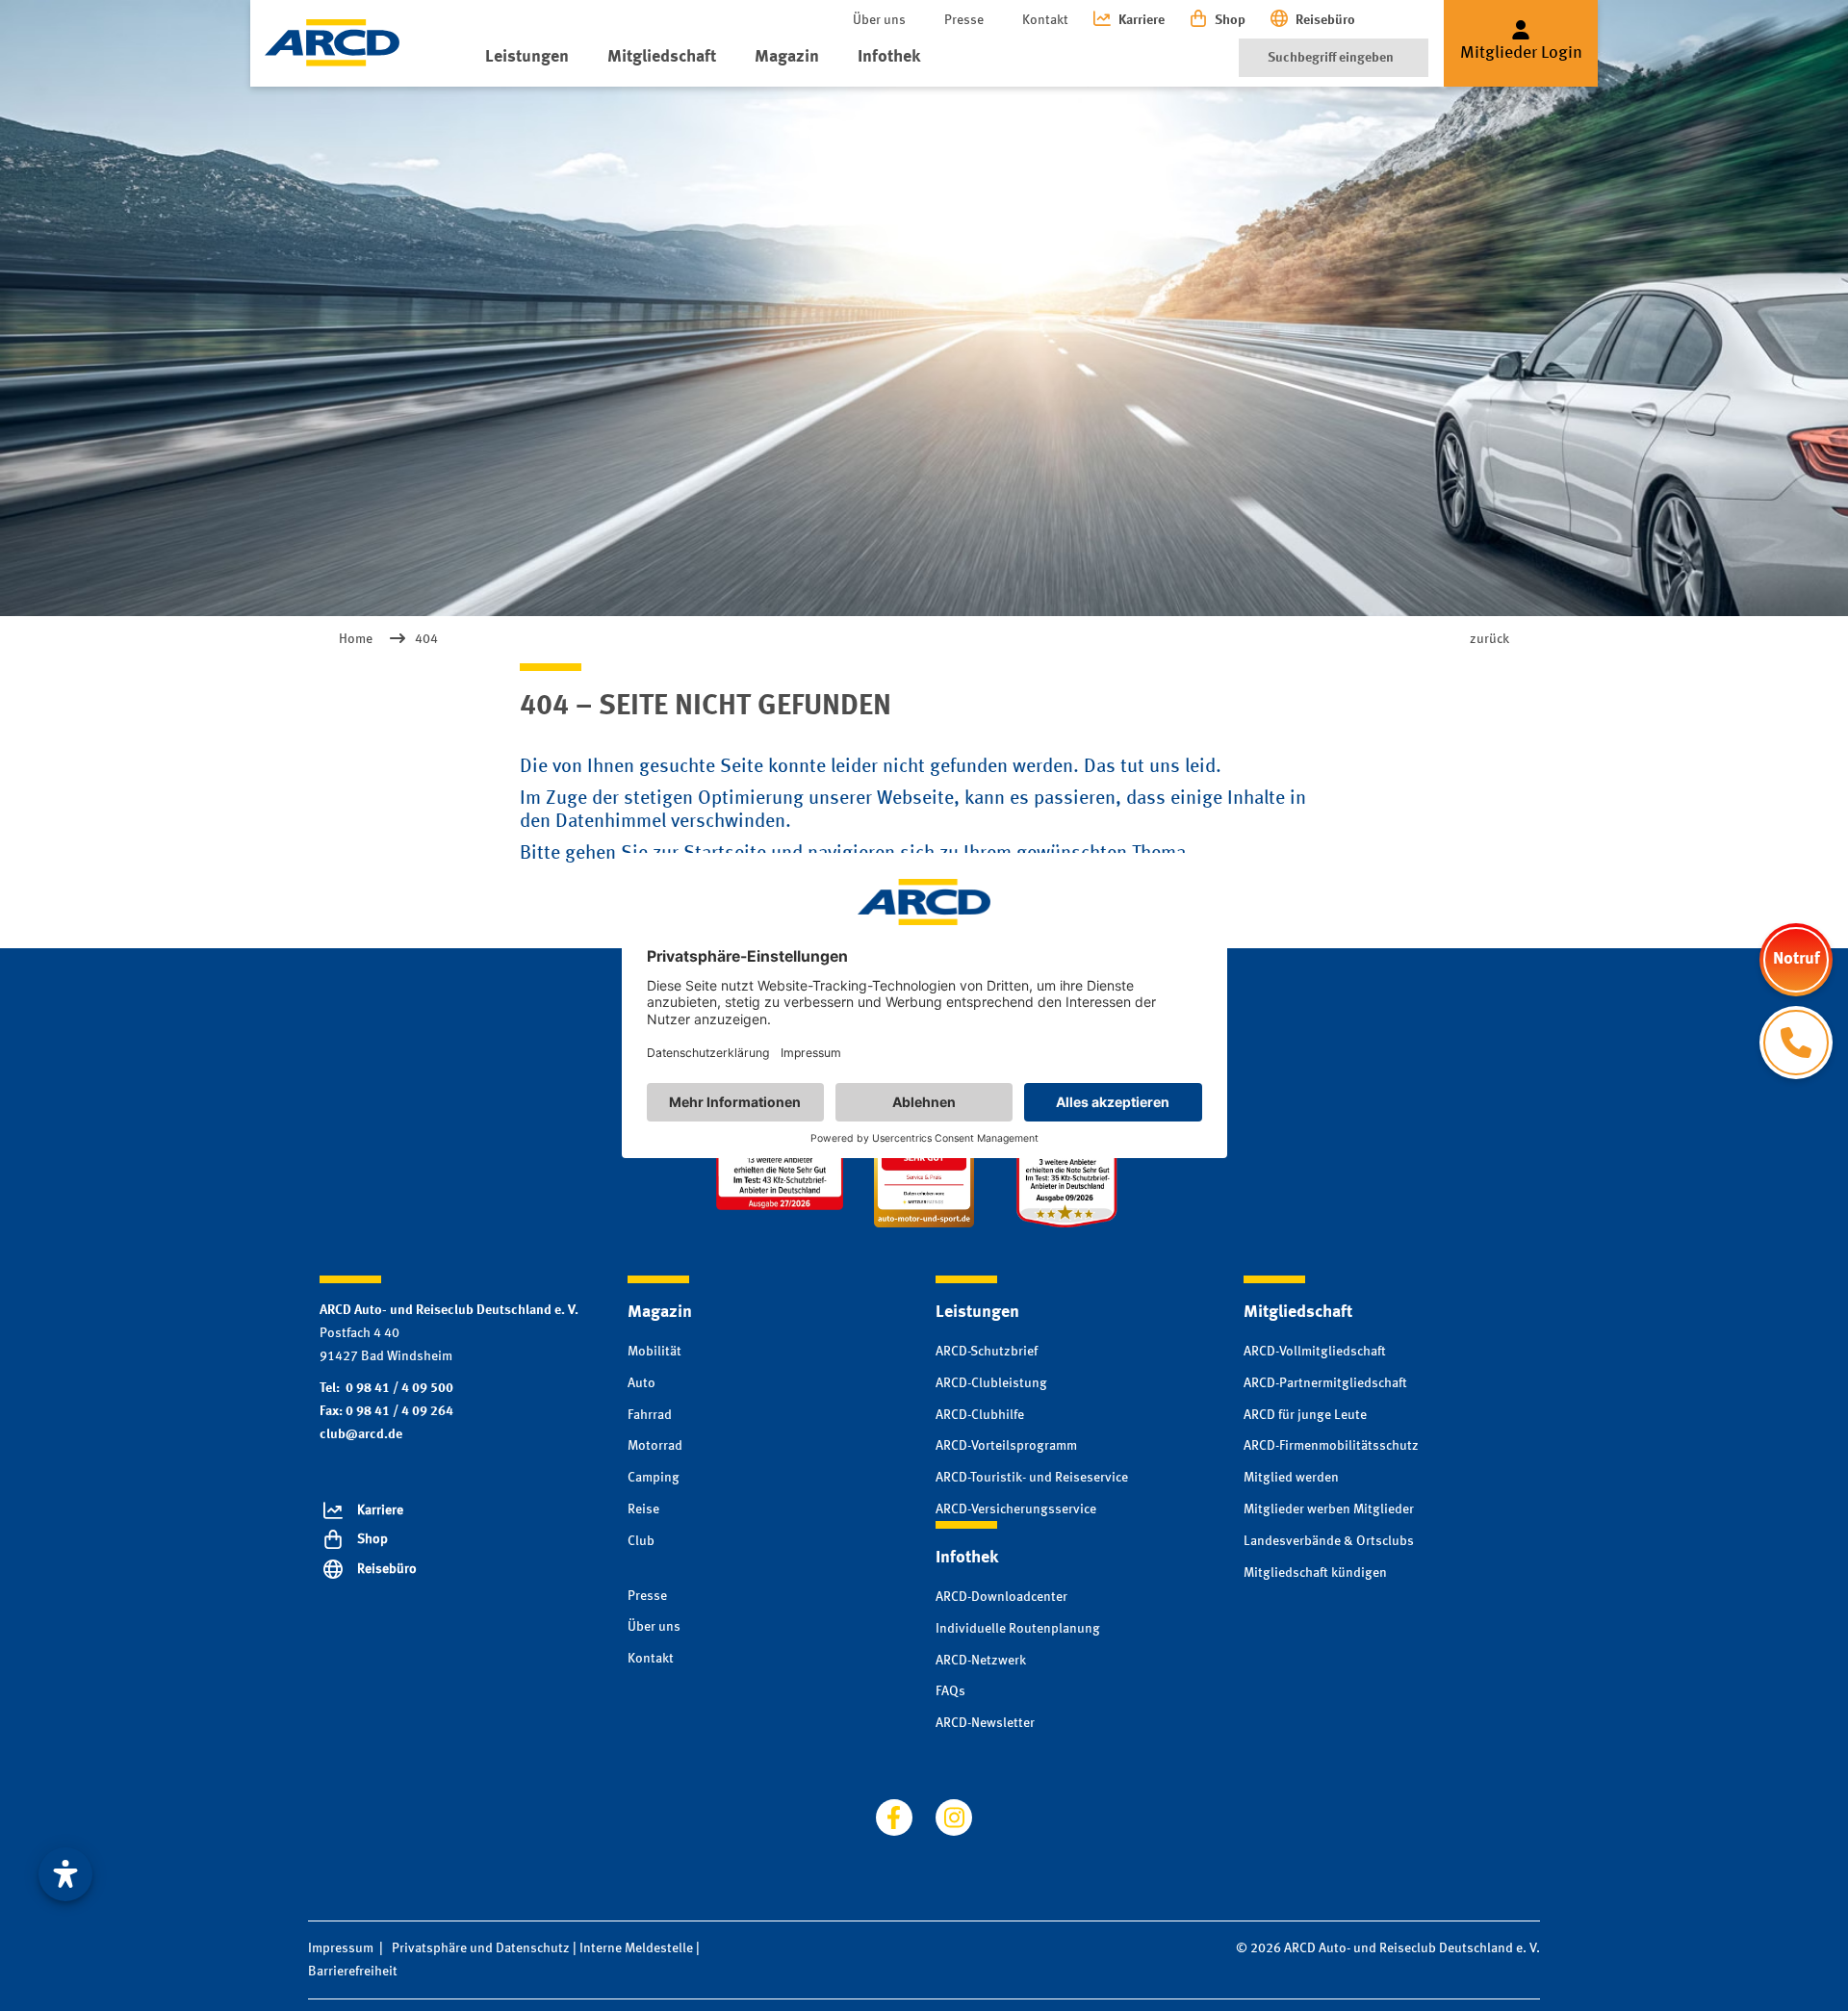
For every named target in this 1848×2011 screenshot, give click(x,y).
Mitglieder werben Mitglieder (1329, 1509)
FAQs (950, 1691)
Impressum (341, 1948)
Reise (643, 1509)
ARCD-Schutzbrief (987, 1352)
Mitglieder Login (1521, 53)
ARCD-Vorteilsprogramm (1006, 1446)
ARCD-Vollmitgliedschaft (1315, 1352)
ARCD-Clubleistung (991, 1383)
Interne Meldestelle (636, 1948)
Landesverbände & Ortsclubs (1329, 1541)
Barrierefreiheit (353, 1972)
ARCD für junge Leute (1305, 1415)
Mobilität (654, 1352)
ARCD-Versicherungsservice (1016, 1509)
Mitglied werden (1291, 1478)
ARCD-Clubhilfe (980, 1415)
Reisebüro (1325, 20)
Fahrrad (650, 1415)
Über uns (879, 20)
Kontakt (1045, 20)
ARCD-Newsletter (985, 1723)
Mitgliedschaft (662, 57)
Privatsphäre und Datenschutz (481, 1948)
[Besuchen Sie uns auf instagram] (954, 1818)
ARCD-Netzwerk (981, 1661)
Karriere (1142, 20)
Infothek (889, 57)
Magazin (787, 57)
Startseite (725, 854)
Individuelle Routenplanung (1018, 1629)
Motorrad (655, 1446)
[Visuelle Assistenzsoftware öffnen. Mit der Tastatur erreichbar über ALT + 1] (65, 1874)
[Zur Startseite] (332, 43)
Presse (964, 20)
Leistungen (527, 57)
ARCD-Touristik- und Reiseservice (1032, 1478)
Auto (642, 1383)
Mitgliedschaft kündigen (1315, 1573)
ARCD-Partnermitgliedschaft (1325, 1383)
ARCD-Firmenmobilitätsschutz (1331, 1446)
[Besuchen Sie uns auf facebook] (894, 1818)
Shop (1230, 20)
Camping (654, 1478)
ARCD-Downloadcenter (1001, 1597)
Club (641, 1541)
